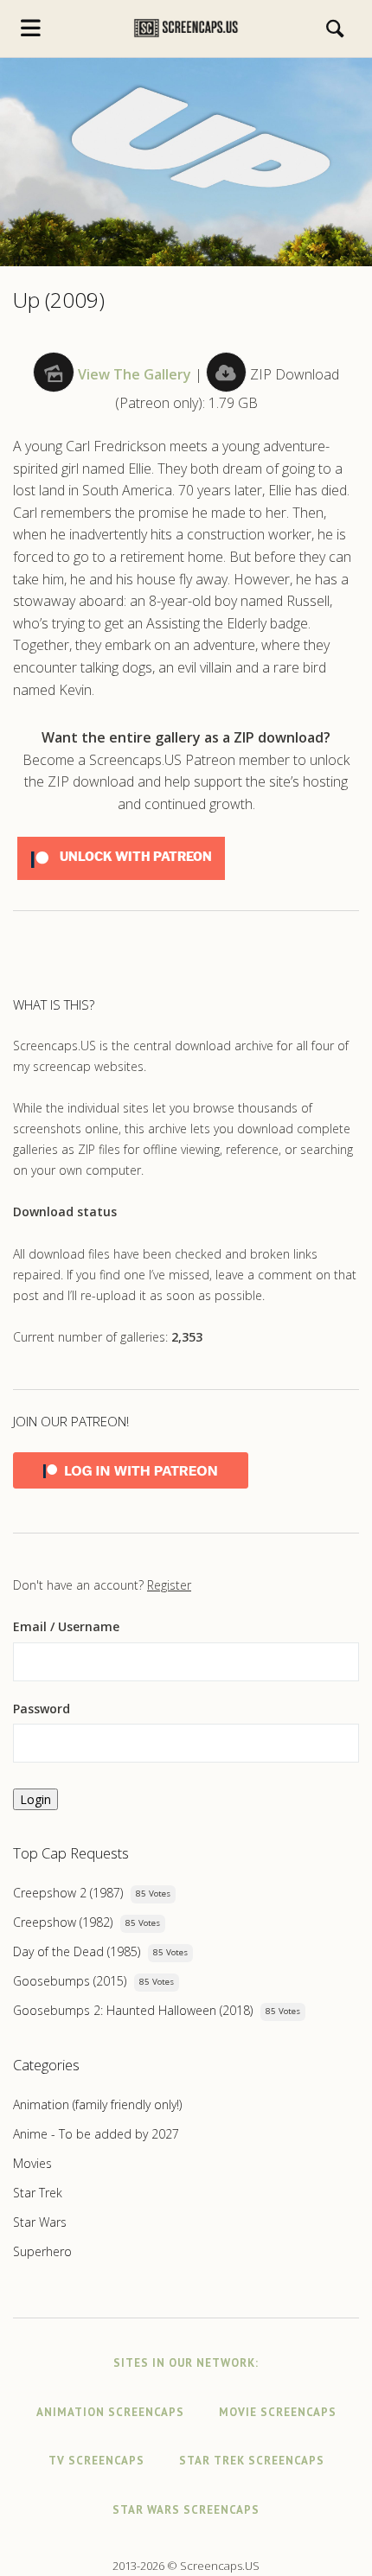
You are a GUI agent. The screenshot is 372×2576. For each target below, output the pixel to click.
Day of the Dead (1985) (77, 1951)
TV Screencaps (96, 2461)
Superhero (42, 2251)
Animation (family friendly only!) (97, 2104)
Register (169, 1585)
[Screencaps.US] (186, 28)
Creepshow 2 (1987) (68, 1893)
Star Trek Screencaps (252, 2461)
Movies (32, 2163)
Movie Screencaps (278, 2412)
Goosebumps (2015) (70, 1981)
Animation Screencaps (110, 2412)
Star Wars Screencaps (186, 2510)
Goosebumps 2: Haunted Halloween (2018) (133, 2010)
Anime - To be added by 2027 (96, 2134)
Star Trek (38, 2193)
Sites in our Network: (186, 2363)
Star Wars (40, 2222)
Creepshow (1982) (63, 1922)
